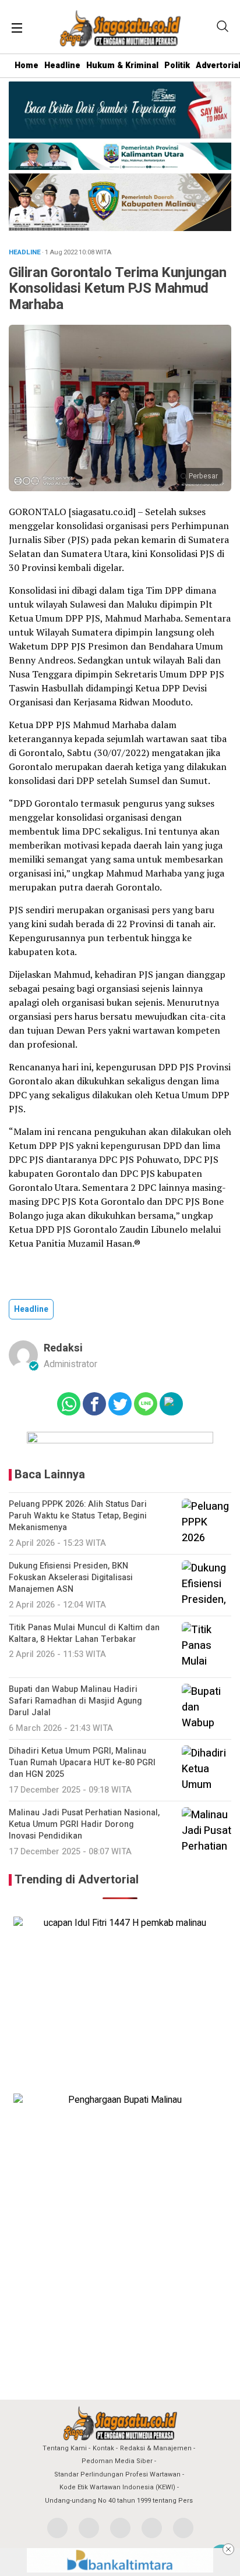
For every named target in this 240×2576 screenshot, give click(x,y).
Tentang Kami (65, 2448)
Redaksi (63, 1348)
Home (27, 65)
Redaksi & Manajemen (156, 2448)
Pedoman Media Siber (117, 2461)
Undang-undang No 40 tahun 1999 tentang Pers (119, 2501)
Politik (177, 65)
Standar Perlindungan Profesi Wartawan (117, 2474)
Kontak (103, 2448)
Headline (62, 65)
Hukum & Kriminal (122, 65)
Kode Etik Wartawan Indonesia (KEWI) (117, 2487)
